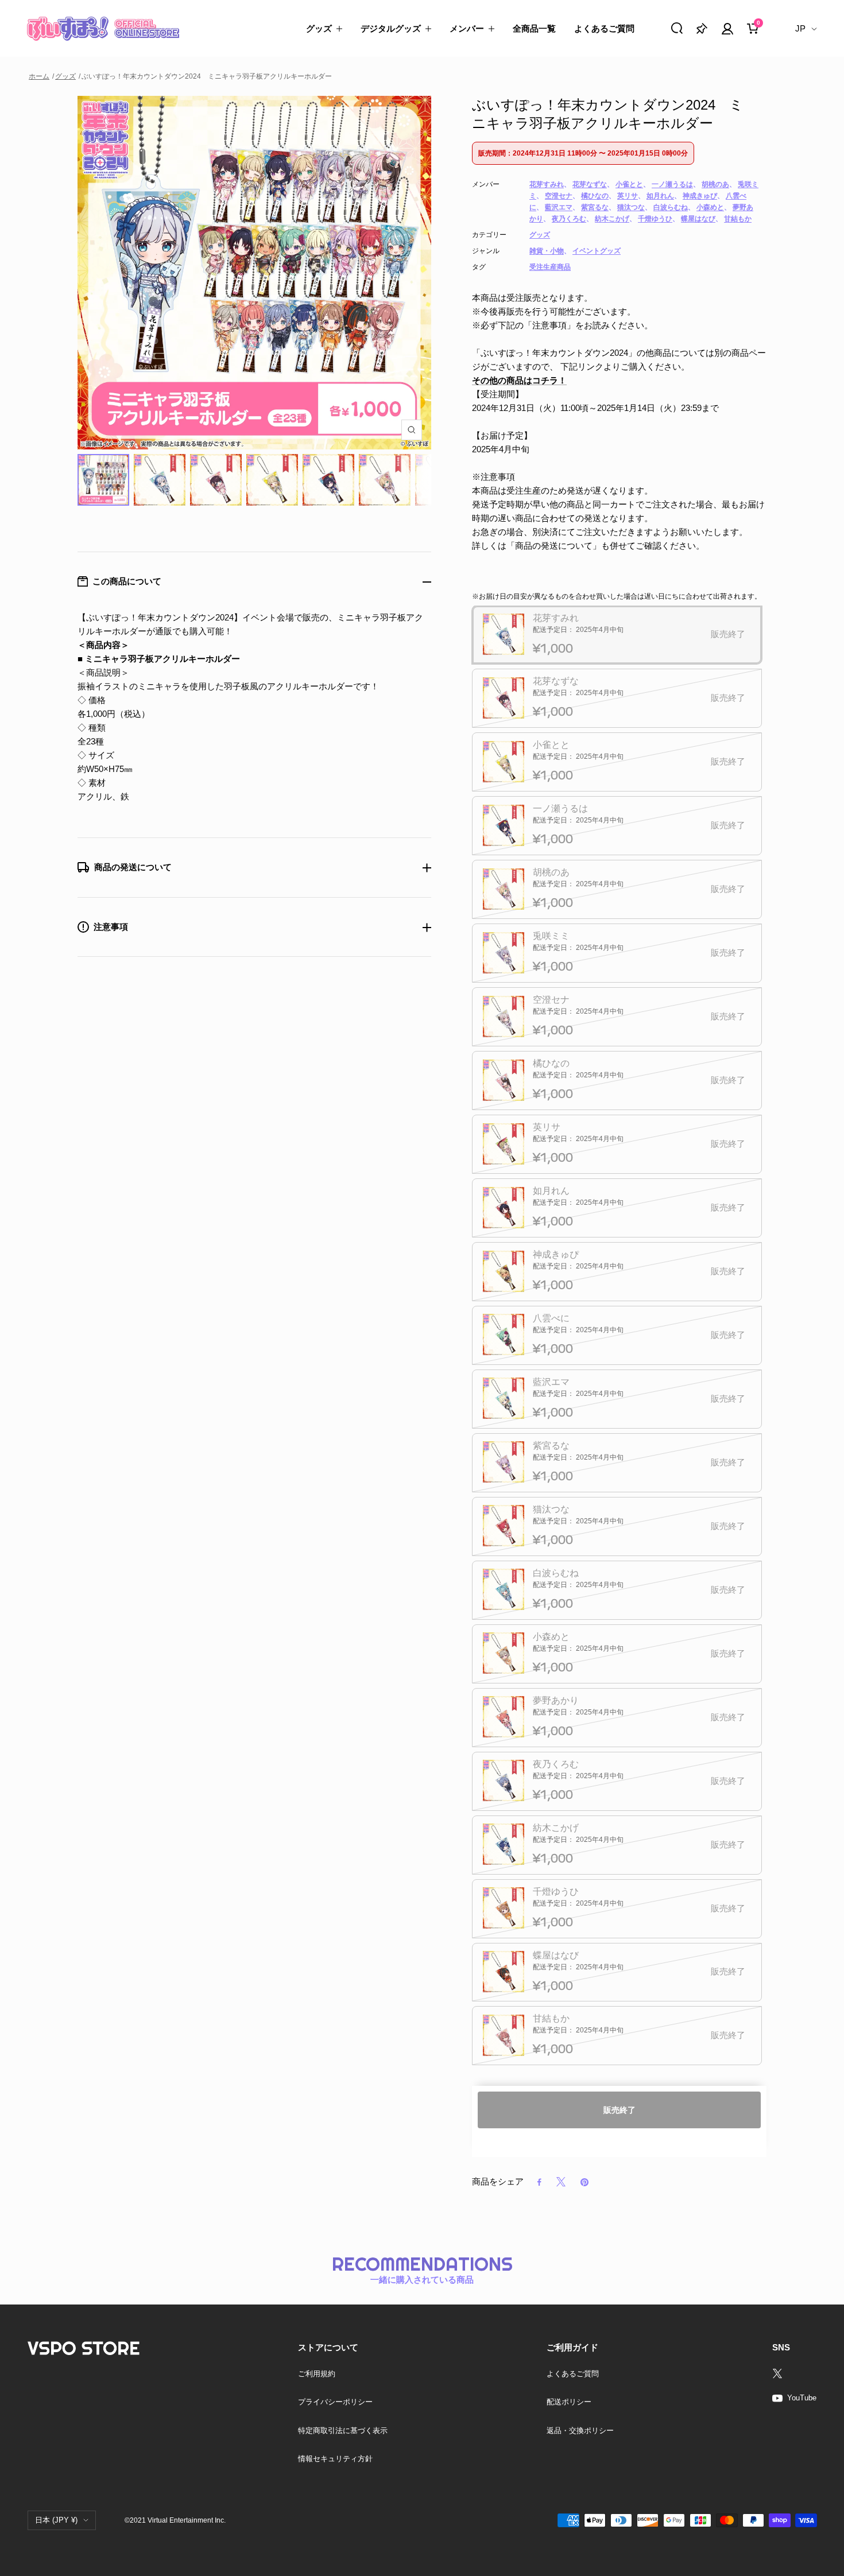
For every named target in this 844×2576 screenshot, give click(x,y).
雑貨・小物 (547, 251)
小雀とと (629, 184)
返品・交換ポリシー (580, 2430)
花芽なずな (590, 184)
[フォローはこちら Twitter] (794, 2373)
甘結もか (738, 219)
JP (800, 28)
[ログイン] (727, 29)
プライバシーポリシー (335, 2402)
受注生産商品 (550, 267)
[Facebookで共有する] (539, 2182)
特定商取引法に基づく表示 (343, 2430)
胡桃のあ (715, 184)
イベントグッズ (597, 251)
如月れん (660, 196)
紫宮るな (595, 207)
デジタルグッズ (391, 28)
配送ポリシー (569, 2402)
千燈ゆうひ (655, 219)
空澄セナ (559, 196)
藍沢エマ (559, 207)
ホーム (39, 76)
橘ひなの (595, 196)
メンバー (467, 28)
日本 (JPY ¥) (56, 2520)
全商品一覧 (534, 28)
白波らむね (671, 207)
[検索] (677, 28)
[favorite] (702, 28)
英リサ (628, 196)
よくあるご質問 (604, 28)
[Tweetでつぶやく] (561, 2182)
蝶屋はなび (698, 219)
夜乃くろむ (569, 219)
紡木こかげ (612, 219)
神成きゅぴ (700, 196)
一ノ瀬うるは (672, 184)
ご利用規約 (317, 2374)
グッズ (319, 28)
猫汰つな (631, 207)
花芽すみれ (547, 184)
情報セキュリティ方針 (335, 2459)
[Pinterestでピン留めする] (584, 2182)
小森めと (710, 207)
